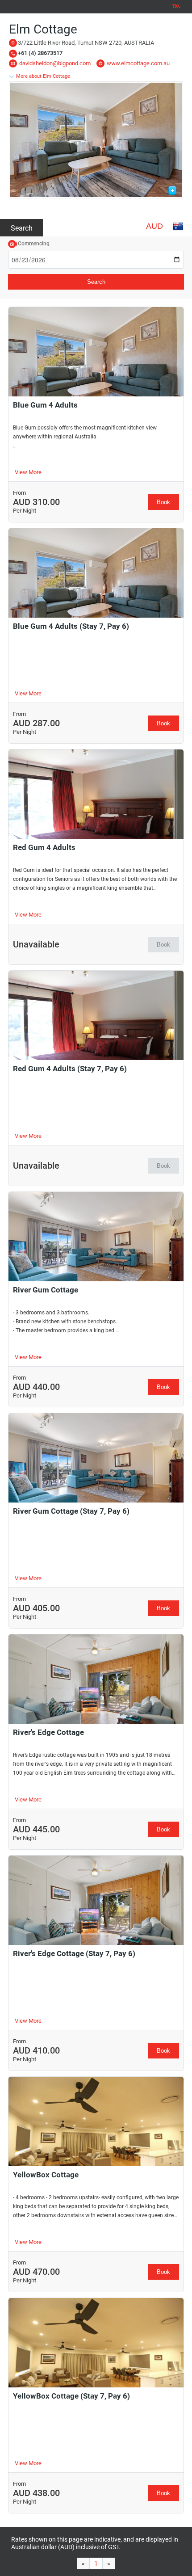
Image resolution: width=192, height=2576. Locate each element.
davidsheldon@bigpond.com (55, 63)
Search (22, 228)
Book (163, 502)
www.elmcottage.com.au (138, 63)
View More (28, 472)
